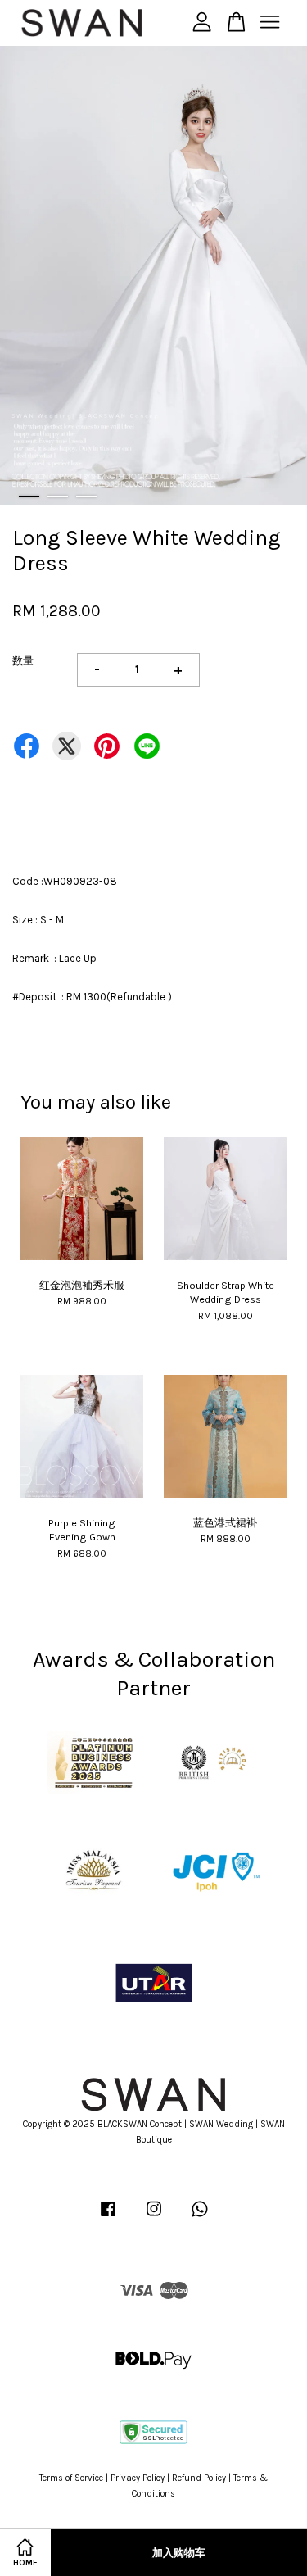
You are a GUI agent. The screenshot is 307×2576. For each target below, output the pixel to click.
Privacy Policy (138, 2478)
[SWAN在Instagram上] (154, 2218)
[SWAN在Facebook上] (108, 2218)
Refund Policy (199, 2478)
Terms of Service (71, 2478)
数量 (23, 661)
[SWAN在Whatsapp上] (200, 2218)
